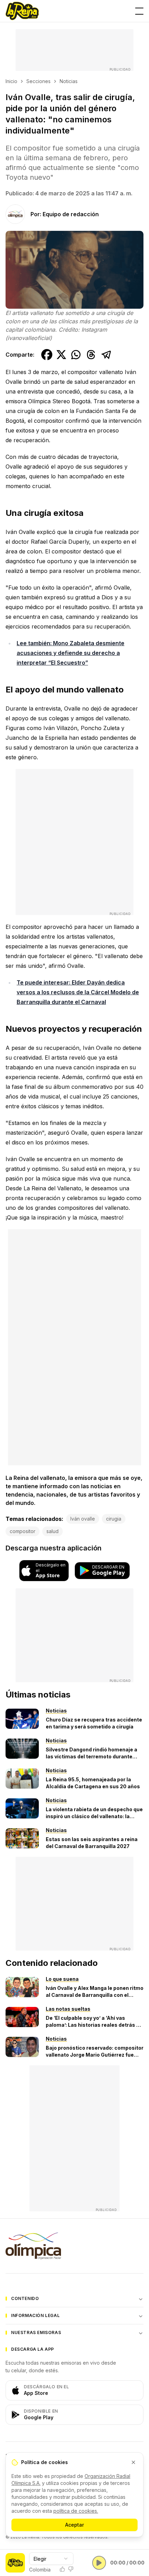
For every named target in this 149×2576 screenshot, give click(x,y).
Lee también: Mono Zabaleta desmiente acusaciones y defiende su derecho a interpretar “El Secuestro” (71, 653)
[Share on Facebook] (47, 355)
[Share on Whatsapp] (76, 355)
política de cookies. (76, 2511)
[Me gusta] (62, 2569)
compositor (23, 1531)
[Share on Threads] (91, 355)
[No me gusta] (71, 2569)
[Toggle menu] (139, 11)
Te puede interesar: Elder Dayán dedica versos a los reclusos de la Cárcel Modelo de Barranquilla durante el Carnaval (78, 992)
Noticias (69, 81)
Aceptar (74, 2525)
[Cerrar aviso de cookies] (133, 2462)
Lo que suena (62, 1979)
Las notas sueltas (68, 2009)
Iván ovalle (83, 1519)
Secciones (38, 81)
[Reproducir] (99, 2563)
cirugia (114, 1519)
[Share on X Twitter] (61, 355)
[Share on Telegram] (106, 355)
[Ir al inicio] (22, 11)
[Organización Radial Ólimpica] (74, 2246)
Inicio (11, 81)
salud (52, 1531)
